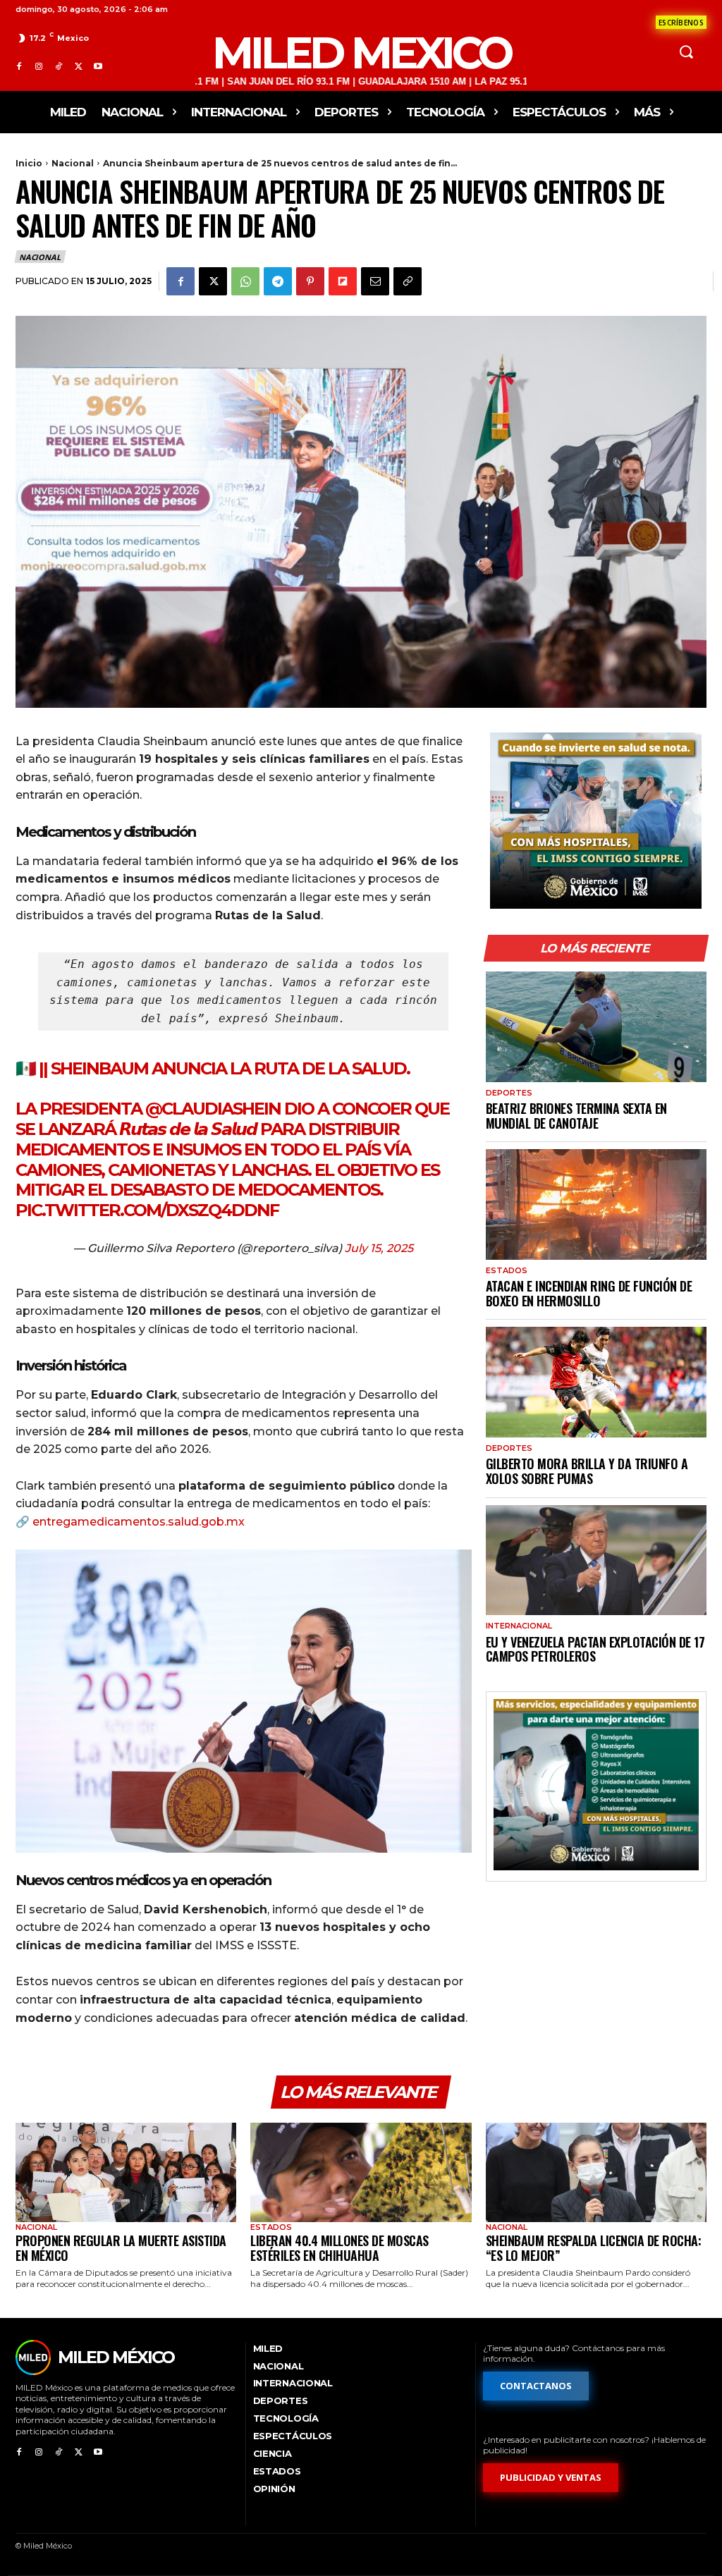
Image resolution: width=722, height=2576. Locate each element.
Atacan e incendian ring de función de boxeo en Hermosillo (589, 1293)
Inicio (29, 163)
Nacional (73, 163)
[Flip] (343, 281)
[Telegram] (278, 281)
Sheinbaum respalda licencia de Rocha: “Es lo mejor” (594, 2248)
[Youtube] (98, 67)
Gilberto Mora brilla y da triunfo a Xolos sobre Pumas (587, 1471)
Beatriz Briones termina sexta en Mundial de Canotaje (576, 1116)
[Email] (375, 281)
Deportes (509, 1093)
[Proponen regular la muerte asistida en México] (126, 2172)
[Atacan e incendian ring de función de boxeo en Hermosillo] (596, 1204)
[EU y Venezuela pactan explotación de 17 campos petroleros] (596, 1560)
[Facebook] (19, 67)
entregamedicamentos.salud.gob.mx (139, 1522)
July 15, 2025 (379, 1248)
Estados (507, 1271)
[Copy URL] (408, 281)
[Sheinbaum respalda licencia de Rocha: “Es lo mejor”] (596, 2172)
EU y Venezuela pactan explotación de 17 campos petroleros (595, 1649)
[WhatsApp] (245, 281)
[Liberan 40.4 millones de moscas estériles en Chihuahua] (361, 2172)
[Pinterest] (310, 281)
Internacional (519, 1626)
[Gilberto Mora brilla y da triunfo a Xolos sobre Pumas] (596, 1382)
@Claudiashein (213, 1109)
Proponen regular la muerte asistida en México (121, 2248)
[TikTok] (59, 67)
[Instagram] (39, 67)
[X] (78, 67)
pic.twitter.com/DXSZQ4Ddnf (147, 1210)
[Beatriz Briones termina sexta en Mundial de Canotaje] (596, 1027)
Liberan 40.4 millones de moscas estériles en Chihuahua (339, 2248)
